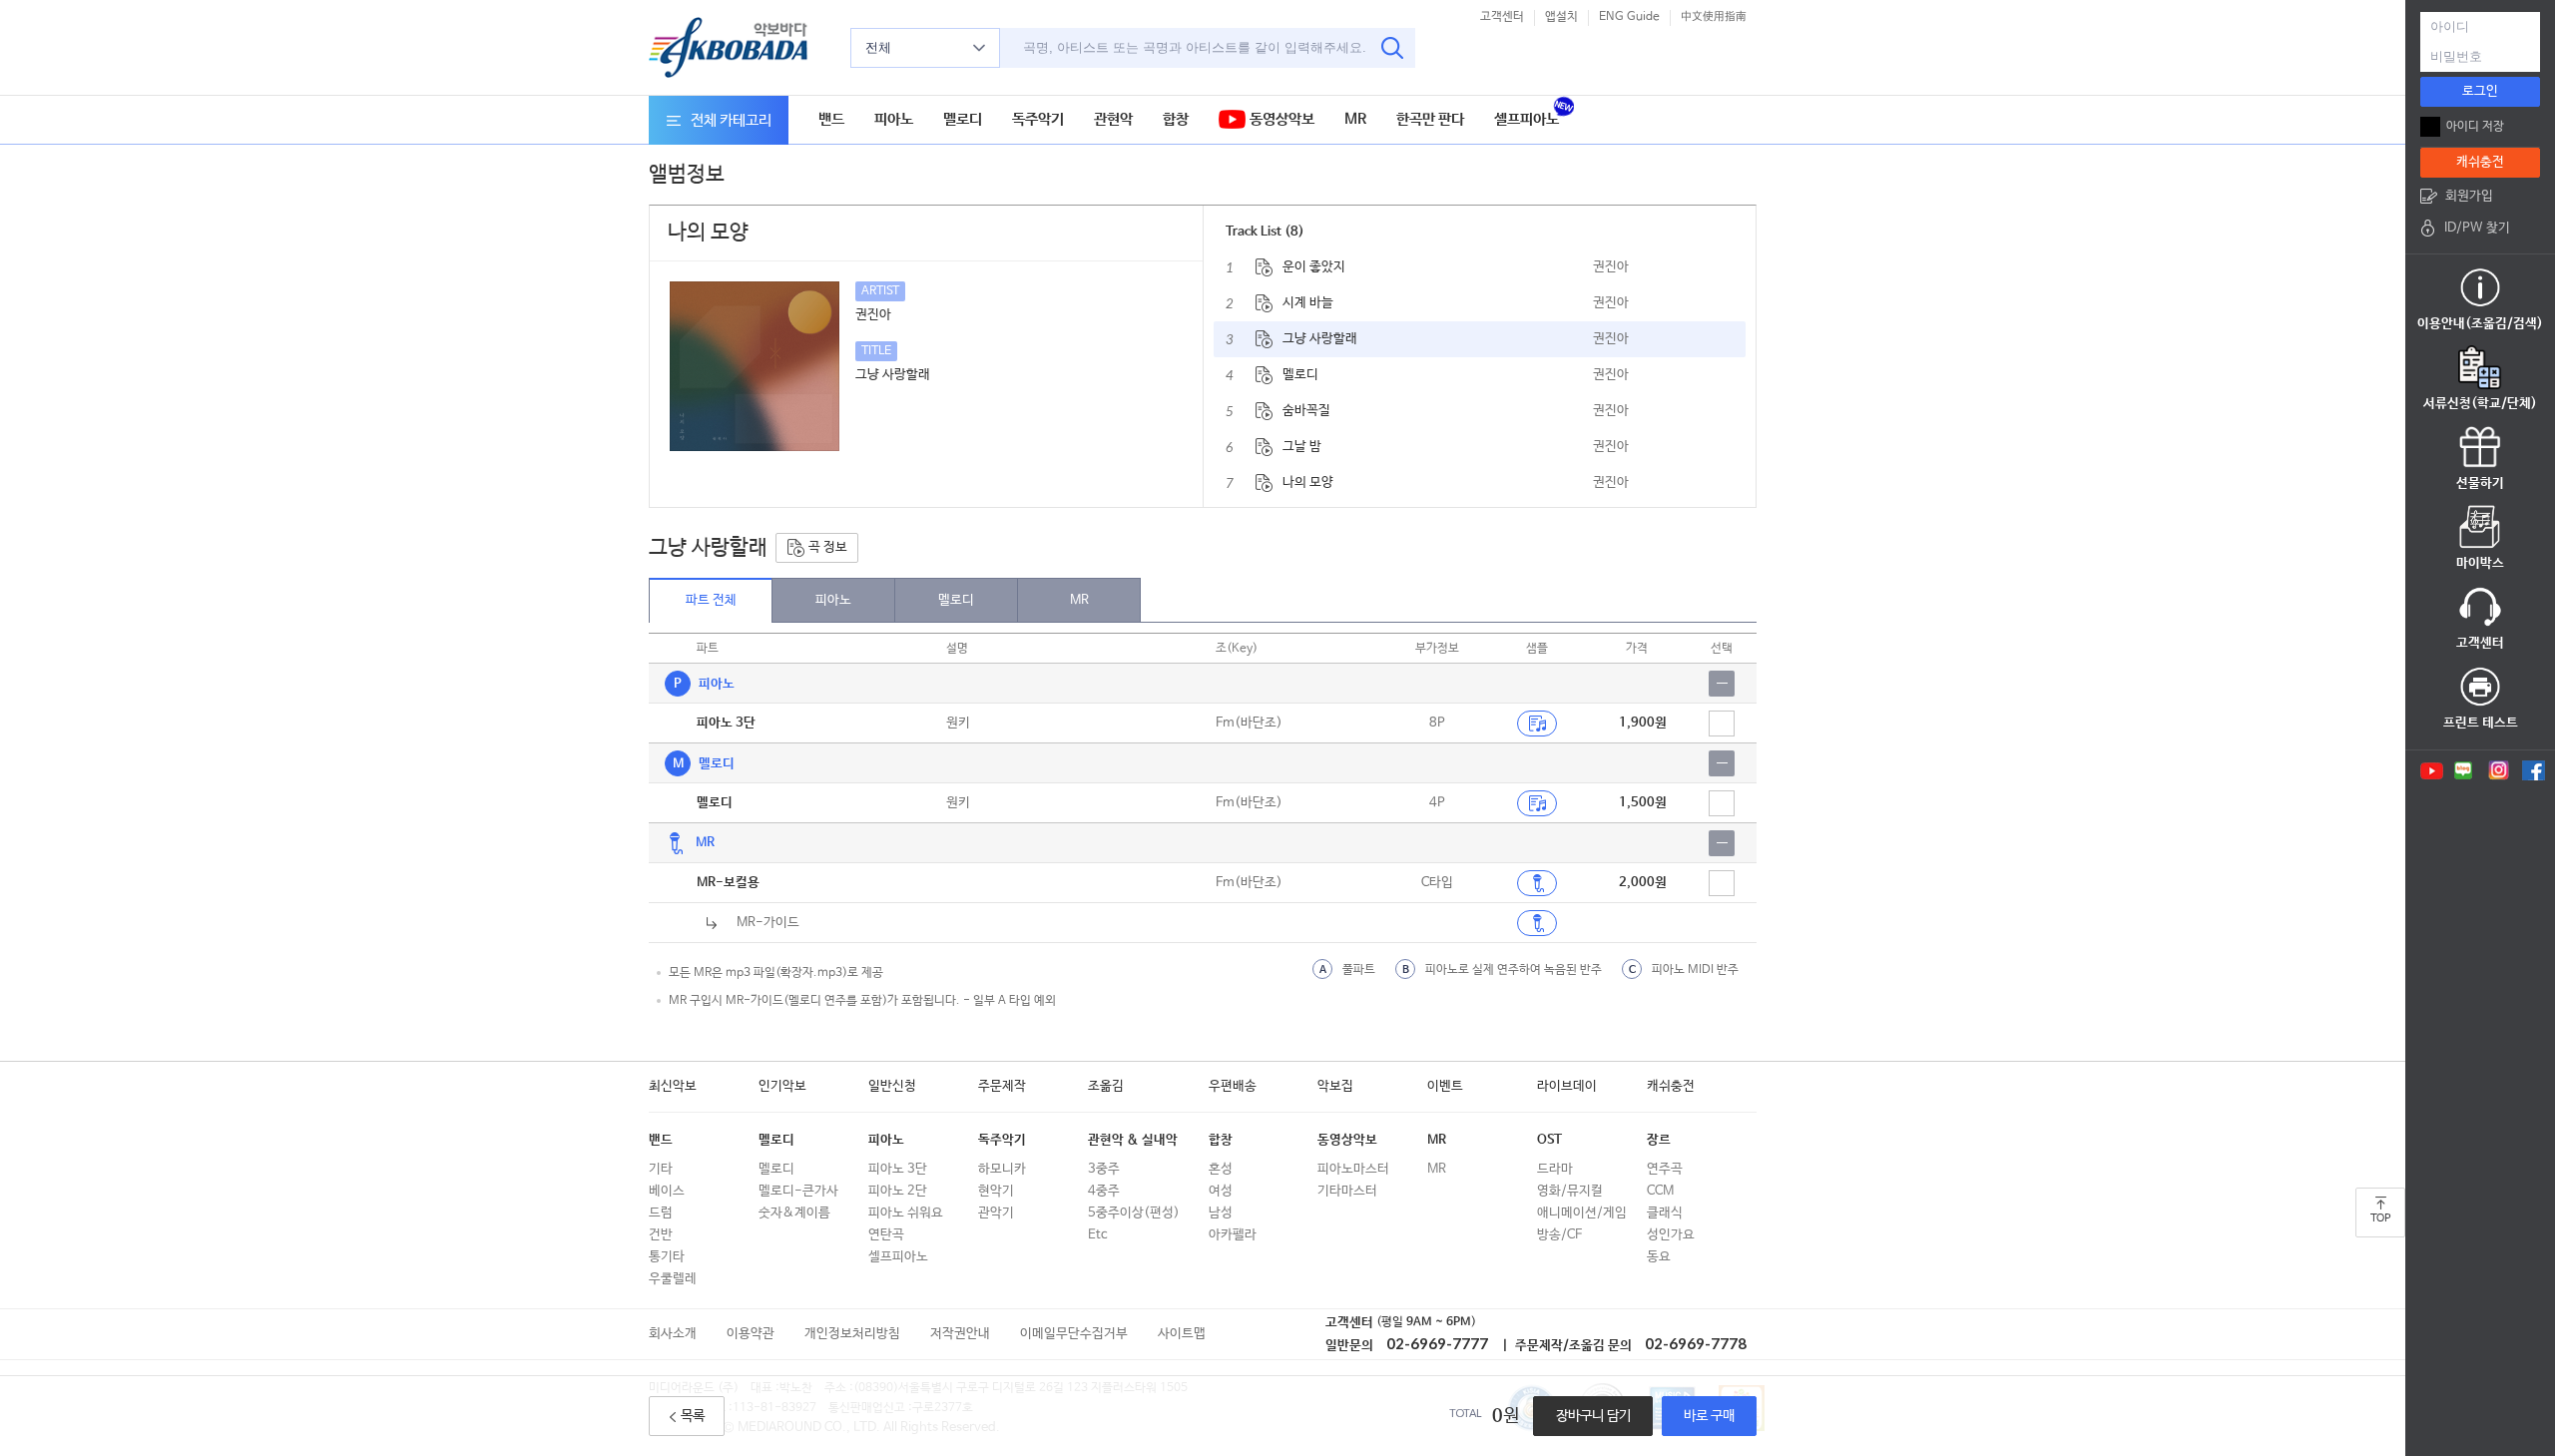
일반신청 (892, 1086)
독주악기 (1038, 119)
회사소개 (673, 1334)
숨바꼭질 (1306, 411)
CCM (1660, 1191)
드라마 (1555, 1169)
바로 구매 (1709, 1416)
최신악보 (673, 1086)
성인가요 (1671, 1235)
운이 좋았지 (1314, 267)
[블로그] (2464, 770)
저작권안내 (960, 1334)
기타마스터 (1347, 1191)
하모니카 (1002, 1169)
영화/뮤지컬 (1570, 1191)
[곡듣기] (1537, 883)
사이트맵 (1182, 1334)
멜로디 (963, 119)
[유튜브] (2430, 770)
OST (1549, 1140)
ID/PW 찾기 (2477, 228)
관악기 (996, 1213)
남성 (1221, 1213)
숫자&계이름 (794, 1213)
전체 (878, 47)
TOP (2380, 1218)
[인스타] (2499, 770)
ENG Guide (1629, 17)
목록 (693, 1416)
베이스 (667, 1191)
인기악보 (782, 1086)
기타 (661, 1169)
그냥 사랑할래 (1320, 339)
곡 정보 (826, 547)
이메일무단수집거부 (1074, 1334)
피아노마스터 (1353, 1169)
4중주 (1104, 1191)
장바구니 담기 (1593, 1416)
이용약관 (751, 1334)
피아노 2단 (898, 1191)
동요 (1659, 1257)
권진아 (1611, 267)
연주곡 (1665, 1169)
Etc (1097, 1235)
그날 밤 (1302, 447)
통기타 (667, 1257)
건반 (661, 1235)
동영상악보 (1280, 119)
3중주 (1104, 1169)
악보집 (1335, 1086)
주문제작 (1002, 1086)
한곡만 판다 (1430, 119)
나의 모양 (1308, 483)
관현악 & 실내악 (1133, 1140)
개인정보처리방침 (852, 1334)
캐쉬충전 (1671, 1086)
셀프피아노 (1527, 119)
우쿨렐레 (673, 1279)
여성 (1221, 1191)
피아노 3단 (898, 1169)
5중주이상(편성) (1134, 1213)
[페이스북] (2534, 770)
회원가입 (2469, 196)
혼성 (1221, 1169)
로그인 (2480, 91)
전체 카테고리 (731, 120)
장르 (1659, 1140)
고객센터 (1502, 17)
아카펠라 (1233, 1235)
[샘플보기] (1537, 724)
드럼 (661, 1213)
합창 (1176, 119)
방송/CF (1559, 1235)
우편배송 (1233, 1086)
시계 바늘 (1308, 303)
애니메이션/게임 (1582, 1213)
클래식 (1665, 1213)
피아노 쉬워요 (906, 1213)
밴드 (831, 119)
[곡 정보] (1264, 267)
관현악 (1113, 119)
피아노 (894, 119)
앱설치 (1561, 17)
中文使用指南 (1714, 17)
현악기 (996, 1191)
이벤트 (1445, 1086)
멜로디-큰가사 (798, 1191)
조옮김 (1106, 1086)
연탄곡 (886, 1235)
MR (1355, 119)
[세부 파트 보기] (1722, 684)
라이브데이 (1567, 1086)
